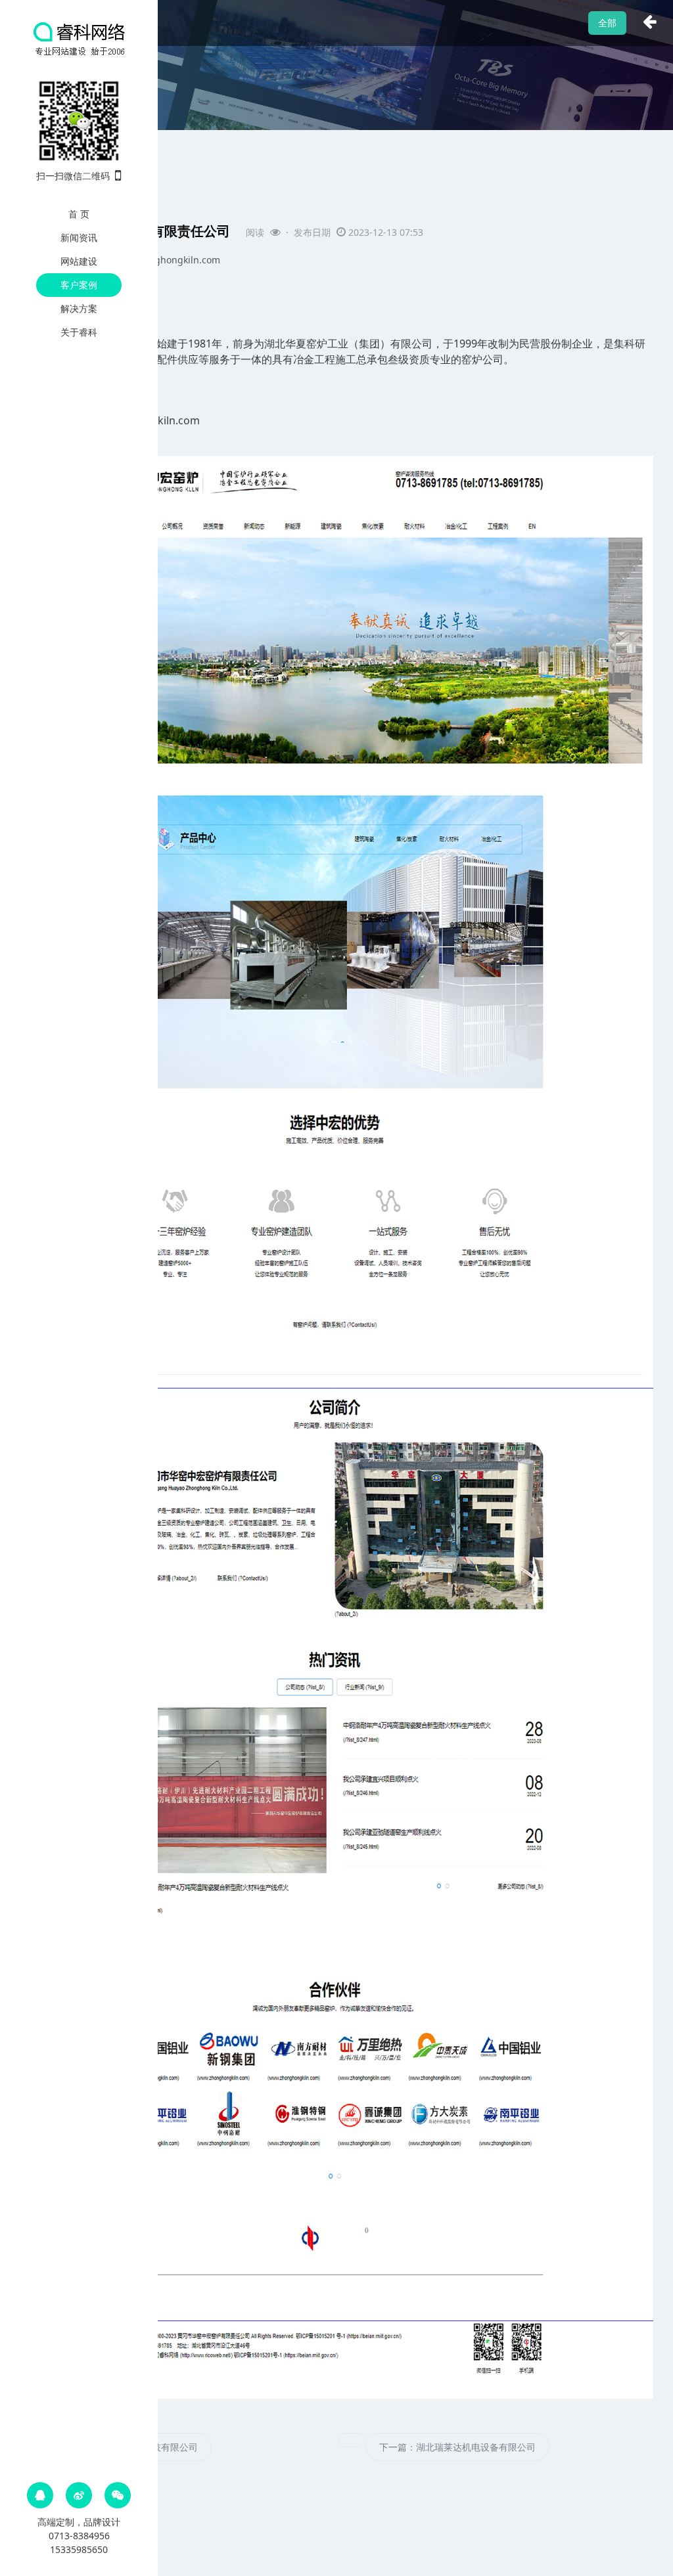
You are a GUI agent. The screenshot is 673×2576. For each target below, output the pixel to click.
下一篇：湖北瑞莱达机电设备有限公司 (457, 2447)
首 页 (79, 214)
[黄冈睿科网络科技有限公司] (79, 38)
